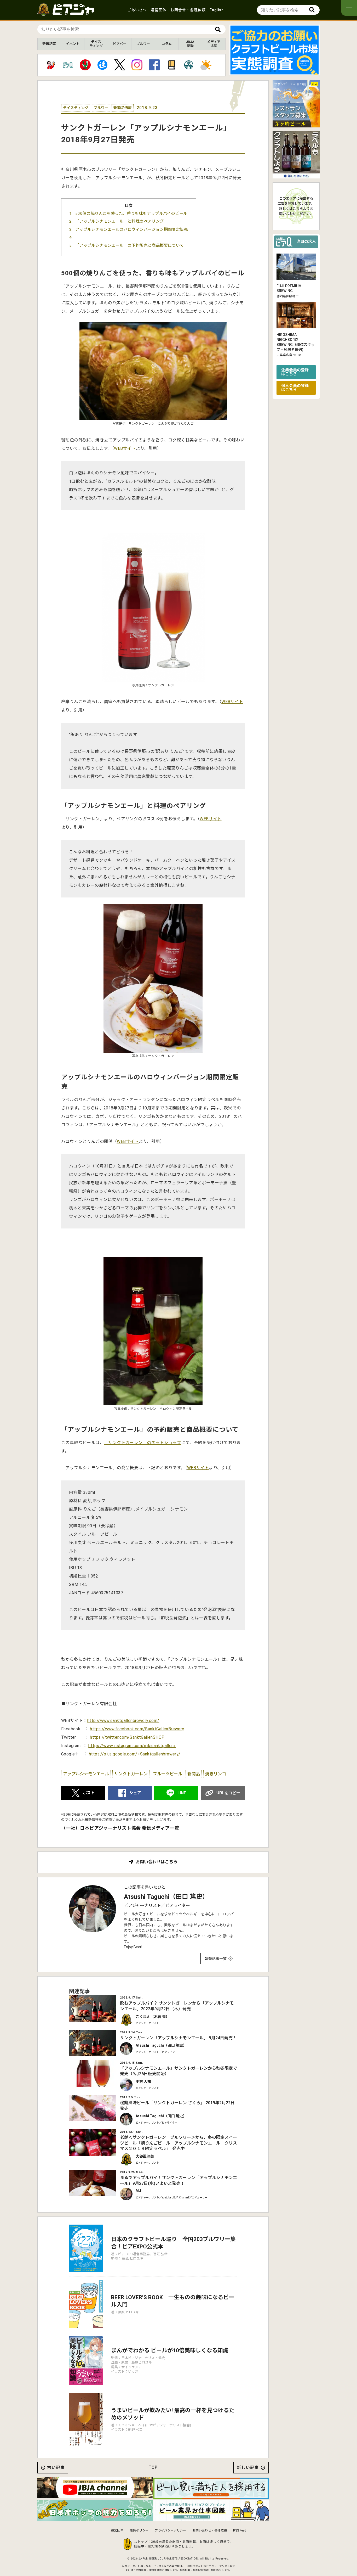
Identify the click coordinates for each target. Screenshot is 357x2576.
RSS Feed (240, 2530)
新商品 (194, 1774)
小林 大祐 (143, 2081)
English (217, 10)
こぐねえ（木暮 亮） (152, 2017)
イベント (73, 44)
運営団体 (159, 10)
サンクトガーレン (131, 1774)
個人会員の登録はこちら (295, 388)
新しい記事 (248, 2468)
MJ (138, 2191)
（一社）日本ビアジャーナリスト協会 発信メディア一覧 (120, 1828)
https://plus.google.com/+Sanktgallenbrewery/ (135, 1754)
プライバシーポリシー (170, 2530)
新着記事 (49, 44)
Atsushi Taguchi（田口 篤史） (166, 1897)
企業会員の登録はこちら (295, 372)
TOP (153, 2467)
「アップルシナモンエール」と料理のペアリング (120, 221)
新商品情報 (123, 108)
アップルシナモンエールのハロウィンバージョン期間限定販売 (132, 229)
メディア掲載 (214, 44)
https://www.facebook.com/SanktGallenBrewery (137, 1729)
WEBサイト (125, 448)
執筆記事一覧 (216, 1959)
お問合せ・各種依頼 (188, 10)
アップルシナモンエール (86, 1774)
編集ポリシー (139, 2530)
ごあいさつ (137, 10)
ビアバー (120, 44)
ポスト (89, 1793)
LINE (182, 1793)
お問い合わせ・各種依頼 (210, 2530)
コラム (167, 44)
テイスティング (96, 44)
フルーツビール (168, 1774)
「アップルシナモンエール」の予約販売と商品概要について (130, 245)
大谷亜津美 (145, 2156)
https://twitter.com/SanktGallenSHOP (127, 1737)
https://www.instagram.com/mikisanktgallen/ (132, 1746)
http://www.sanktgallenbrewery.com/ (123, 1721)
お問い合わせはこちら (157, 1862)
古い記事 (56, 2468)
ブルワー (143, 44)
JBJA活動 (190, 44)
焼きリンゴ (216, 1774)
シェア (135, 1793)
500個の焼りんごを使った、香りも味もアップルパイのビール (131, 214)
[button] (270, 71)
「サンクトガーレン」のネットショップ (143, 1443)
